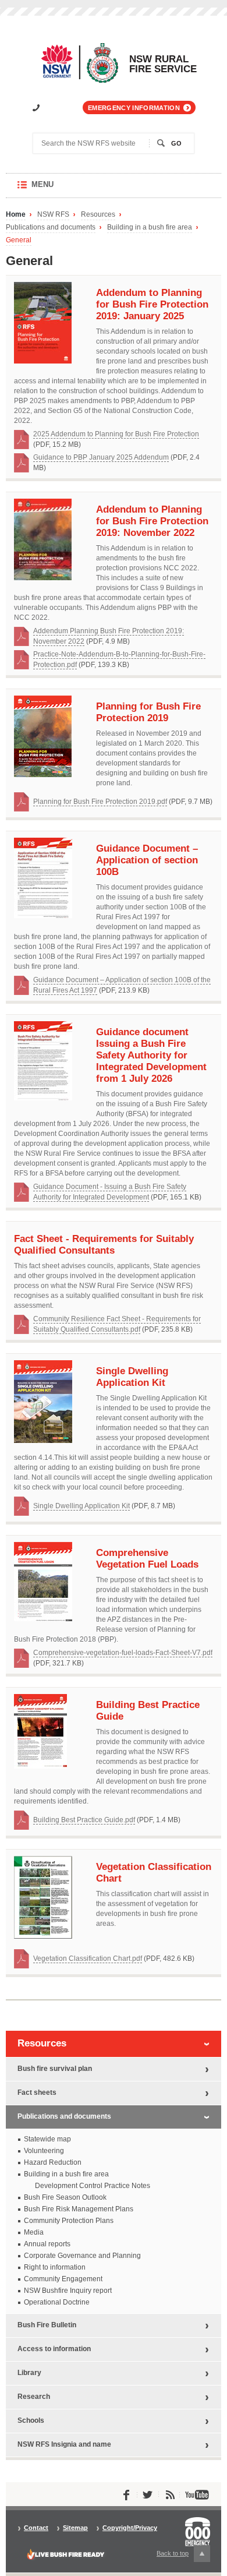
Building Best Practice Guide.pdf (84, 1820)
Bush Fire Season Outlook (65, 2197)
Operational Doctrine (57, 2302)
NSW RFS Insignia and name (64, 2444)
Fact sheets (37, 2092)
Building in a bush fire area (150, 227)
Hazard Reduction (53, 2162)
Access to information (54, 2349)
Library (29, 2373)
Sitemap (75, 2528)
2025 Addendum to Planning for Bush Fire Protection (116, 434)
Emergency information (134, 108)
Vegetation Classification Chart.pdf (88, 1959)
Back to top (179, 2556)
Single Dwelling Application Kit (81, 1506)
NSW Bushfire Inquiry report (68, 2291)
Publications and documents (51, 227)
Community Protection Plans (69, 2221)
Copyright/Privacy (130, 2528)
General (19, 240)
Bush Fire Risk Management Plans (79, 2209)
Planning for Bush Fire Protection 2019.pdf (100, 802)
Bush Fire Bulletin (47, 2325)
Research (34, 2397)
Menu (54, 189)
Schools (31, 2420)
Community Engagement (63, 2279)
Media (34, 2232)
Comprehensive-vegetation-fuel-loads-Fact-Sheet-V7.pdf (123, 1653)
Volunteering (44, 2151)
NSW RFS (53, 215)
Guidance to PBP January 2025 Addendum (101, 457)
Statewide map (47, 2139)
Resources (98, 215)
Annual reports (47, 2244)
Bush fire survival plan (55, 2069)
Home (16, 215)
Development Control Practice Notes (93, 2186)
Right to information (55, 2267)
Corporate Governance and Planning (82, 2256)
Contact (36, 2528)
